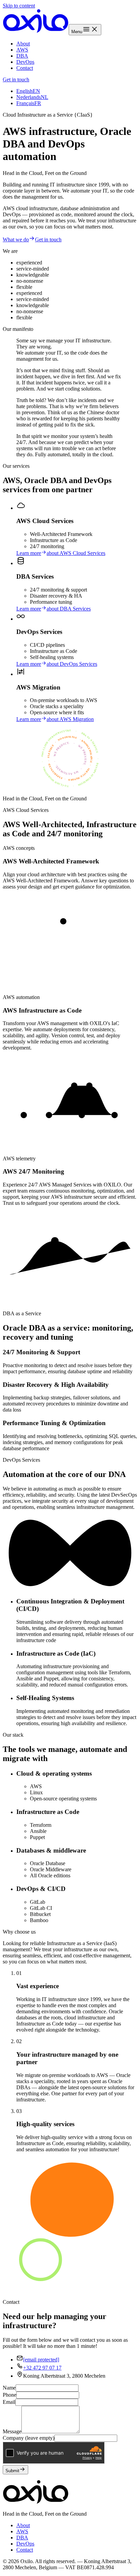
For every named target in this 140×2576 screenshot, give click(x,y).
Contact (25, 68)
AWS (22, 50)
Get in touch (16, 79)
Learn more (61, 553)
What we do (16, 239)
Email (9, 2402)
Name (9, 2388)
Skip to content (19, 6)
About (23, 44)
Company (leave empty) (29, 2438)
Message (12, 2431)
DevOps (25, 62)
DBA (22, 56)
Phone (10, 2395)
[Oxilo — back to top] (36, 31)
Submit (12, 2471)
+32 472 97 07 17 (42, 2368)
